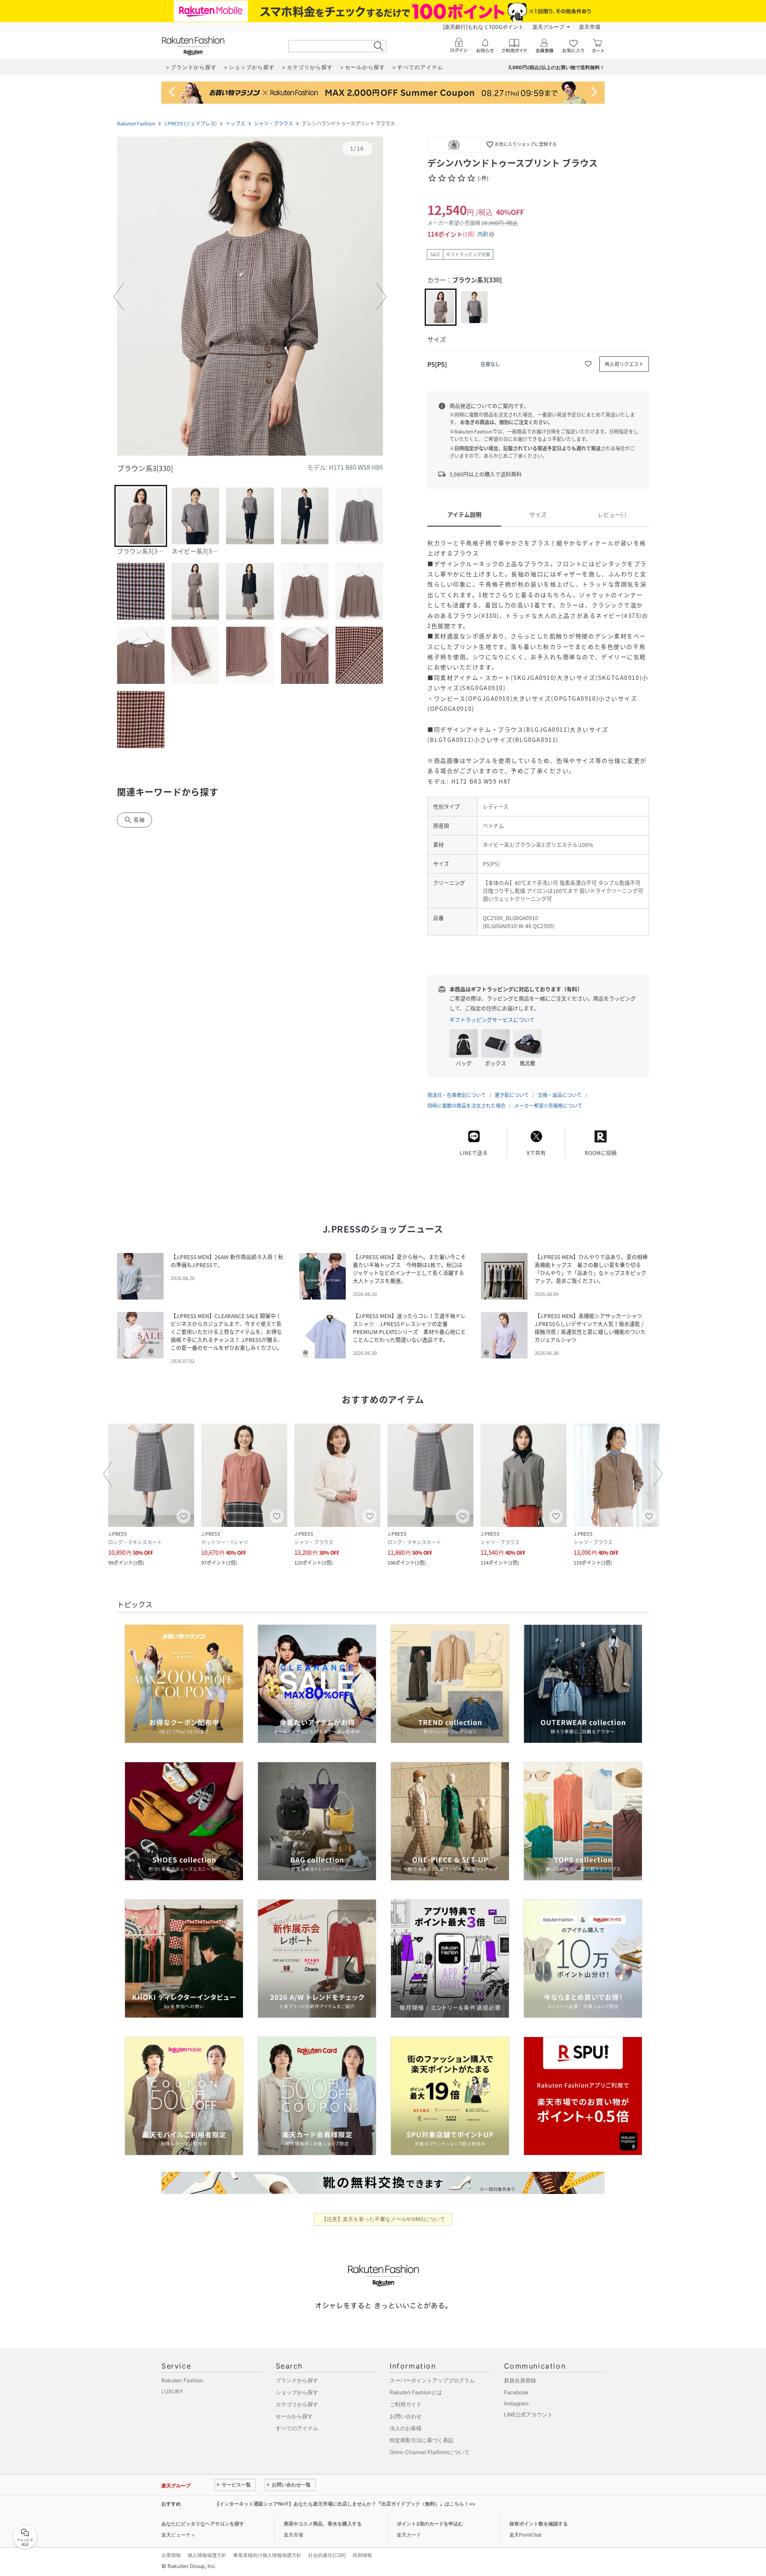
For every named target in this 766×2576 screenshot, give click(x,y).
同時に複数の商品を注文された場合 (466, 1106)
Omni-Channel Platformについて (430, 2452)
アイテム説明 (464, 514)
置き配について (512, 1095)
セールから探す (294, 2416)
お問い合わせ (406, 2416)
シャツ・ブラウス (274, 123)
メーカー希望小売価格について (548, 1106)
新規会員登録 (520, 2380)
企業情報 (171, 2555)
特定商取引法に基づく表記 (422, 2440)
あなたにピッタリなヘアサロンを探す (203, 2524)
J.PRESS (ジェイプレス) (190, 123)
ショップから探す (297, 2392)
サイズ (538, 514)
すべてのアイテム (297, 2428)
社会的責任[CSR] (327, 2555)
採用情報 (362, 2555)
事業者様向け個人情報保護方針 (267, 2555)
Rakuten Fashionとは (416, 2392)
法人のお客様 (406, 2428)
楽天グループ (548, 27)
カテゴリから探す (297, 2404)
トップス (235, 123)
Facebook (516, 2392)
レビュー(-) (612, 514)
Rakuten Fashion (136, 123)
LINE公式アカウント (528, 2414)
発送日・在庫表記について (457, 1095)
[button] (250, 297)
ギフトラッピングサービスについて (492, 1020)
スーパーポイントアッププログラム (432, 2380)
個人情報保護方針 (207, 2555)
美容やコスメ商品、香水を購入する (323, 2524)
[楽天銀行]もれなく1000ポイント (483, 27)
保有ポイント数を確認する (539, 2524)
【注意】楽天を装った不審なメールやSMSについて (383, 2219)
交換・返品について (560, 1095)
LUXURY (172, 2391)
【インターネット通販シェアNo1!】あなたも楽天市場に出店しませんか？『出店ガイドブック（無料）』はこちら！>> (345, 2504)
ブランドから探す (297, 2380)
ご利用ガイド (406, 2404)
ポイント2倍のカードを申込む (430, 2524)
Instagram (516, 2403)
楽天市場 (590, 27)
